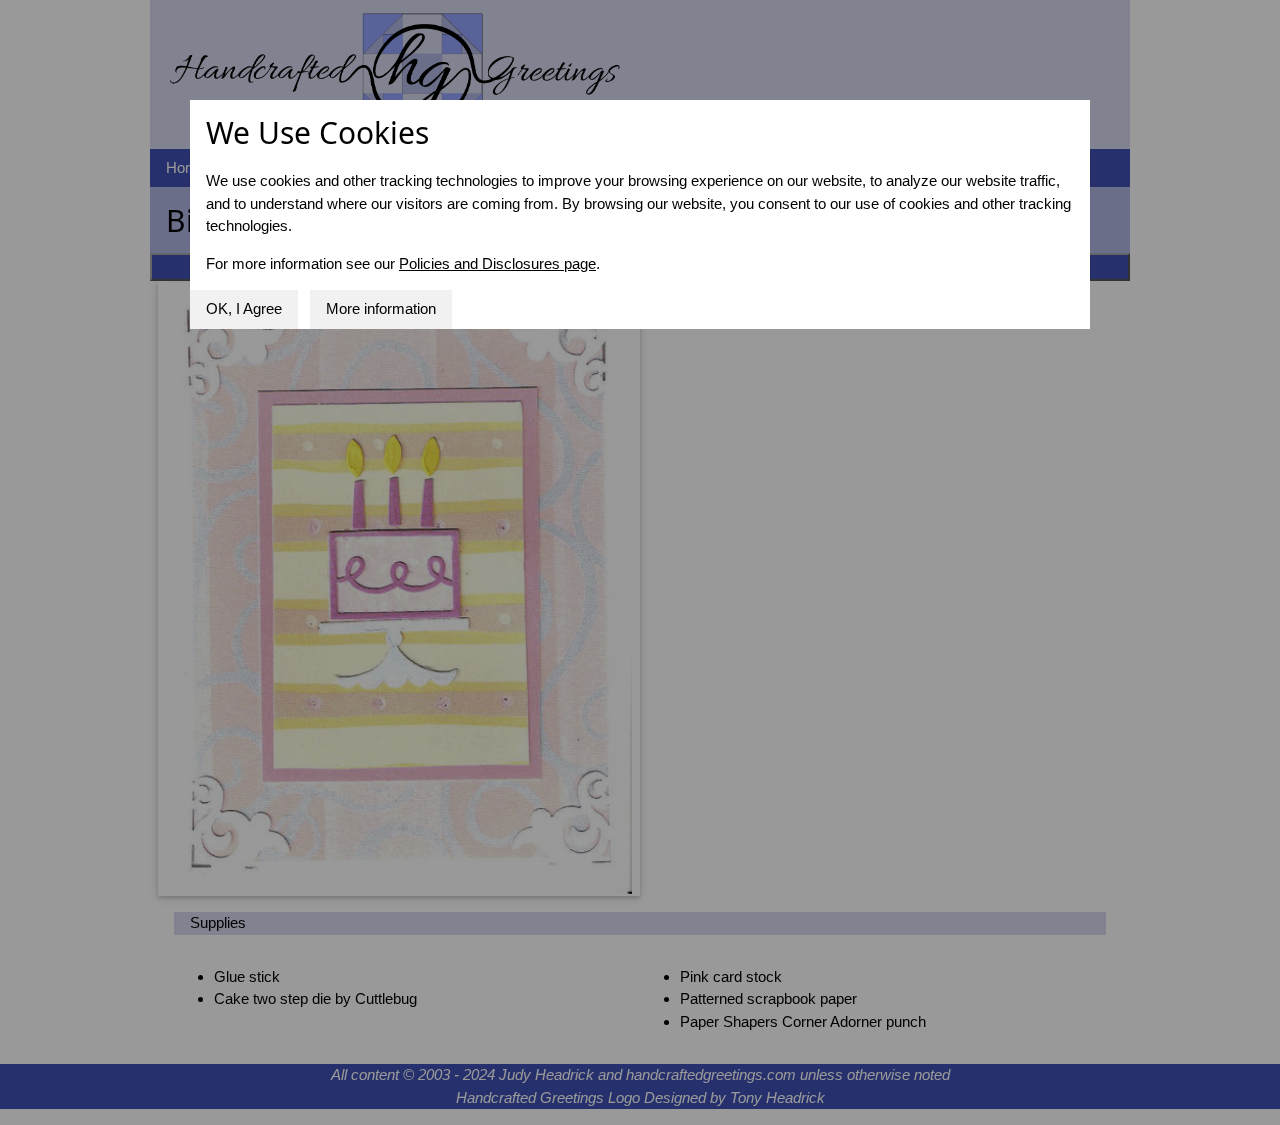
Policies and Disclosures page (497, 263)
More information (381, 308)
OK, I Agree (244, 308)
